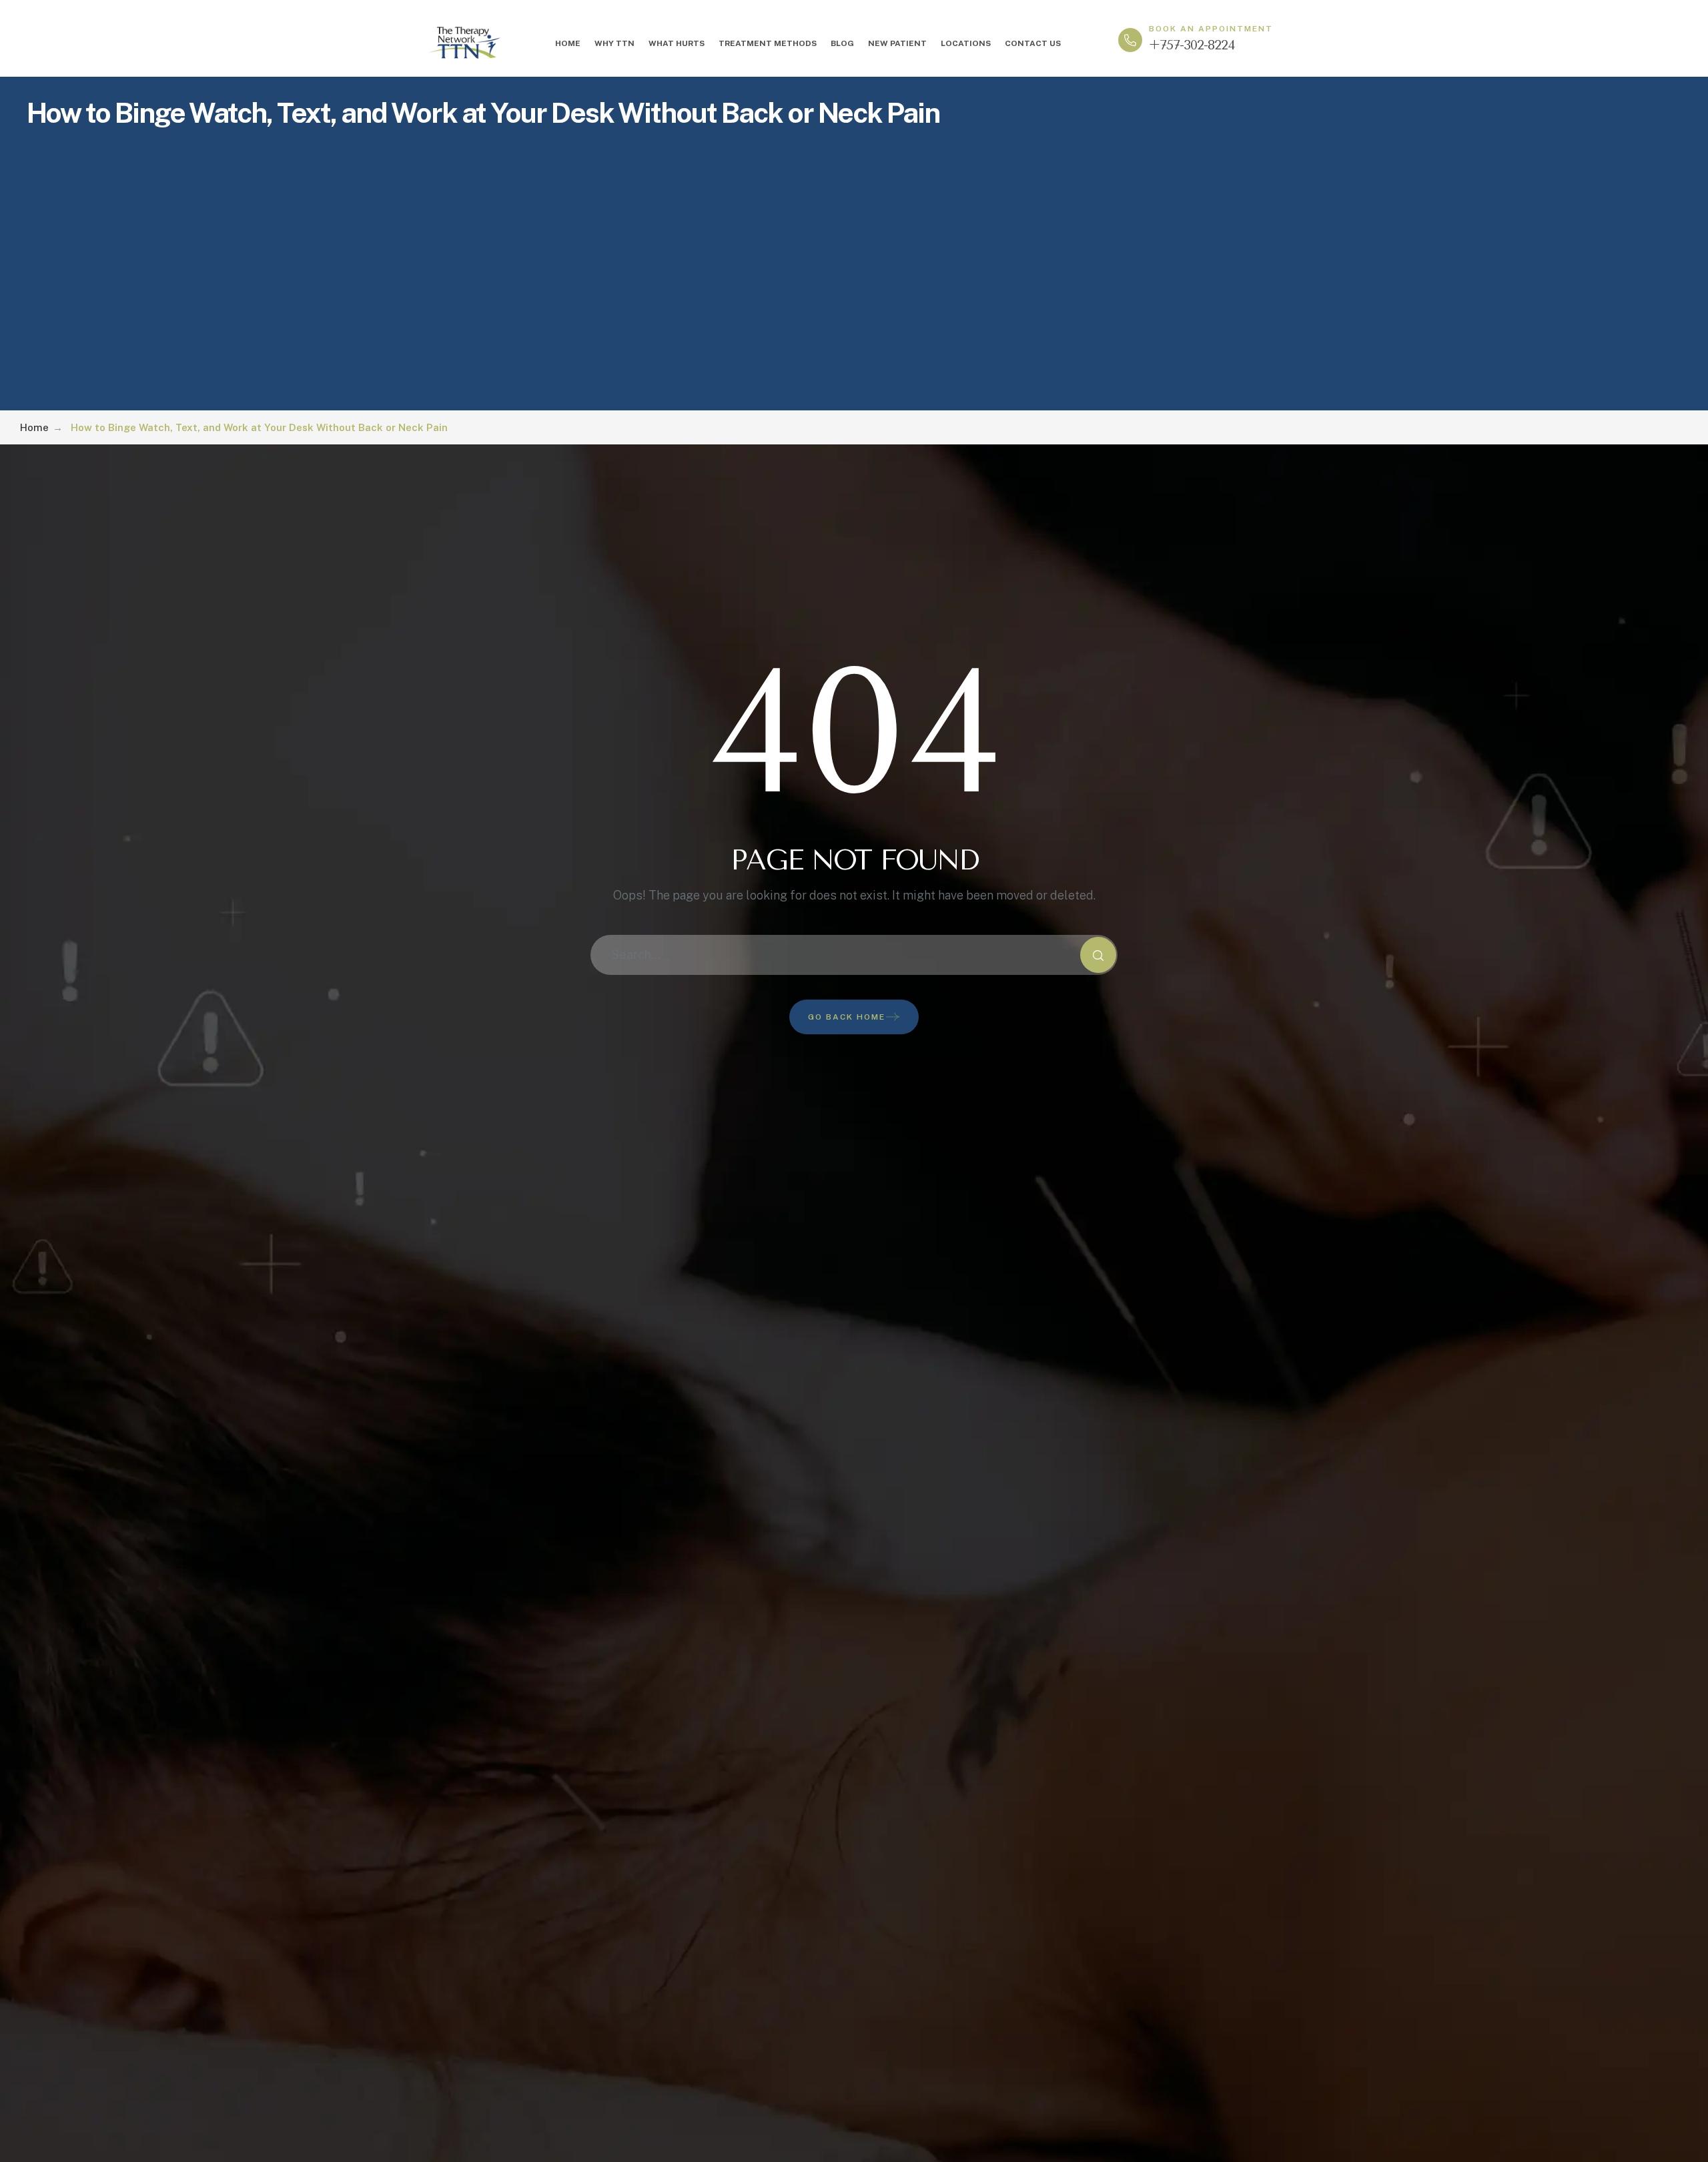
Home (34, 427)
